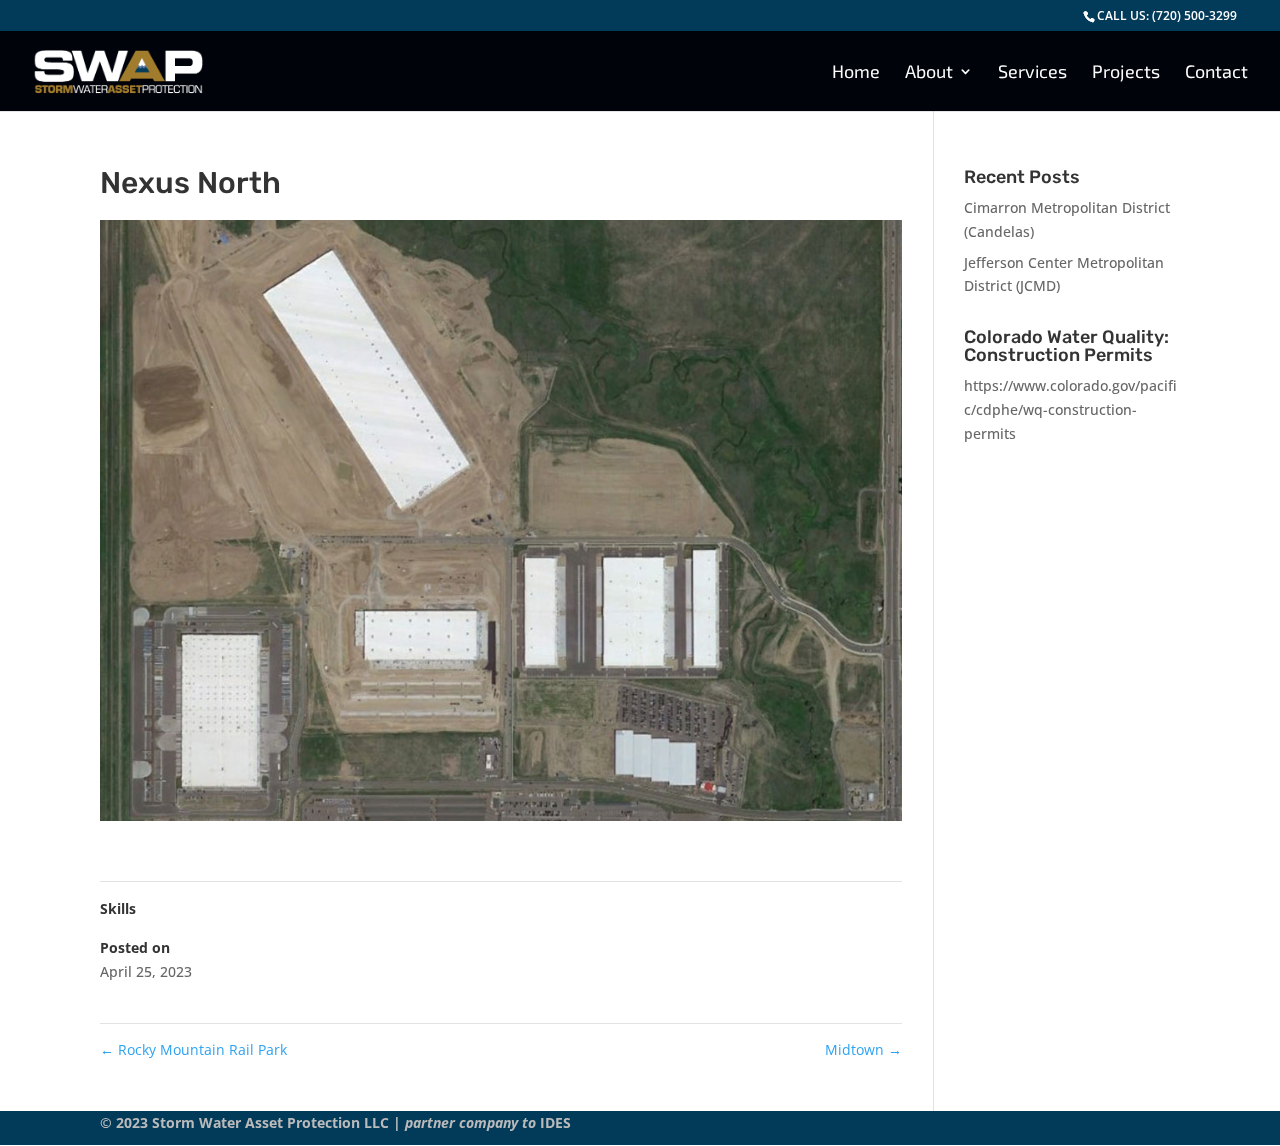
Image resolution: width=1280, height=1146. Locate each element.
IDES (555, 1122)
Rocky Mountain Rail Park (193, 1049)
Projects (1126, 73)
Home (856, 73)
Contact (1216, 73)
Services (1032, 73)
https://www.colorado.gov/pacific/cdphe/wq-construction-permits (1070, 409)
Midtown (863, 1049)
